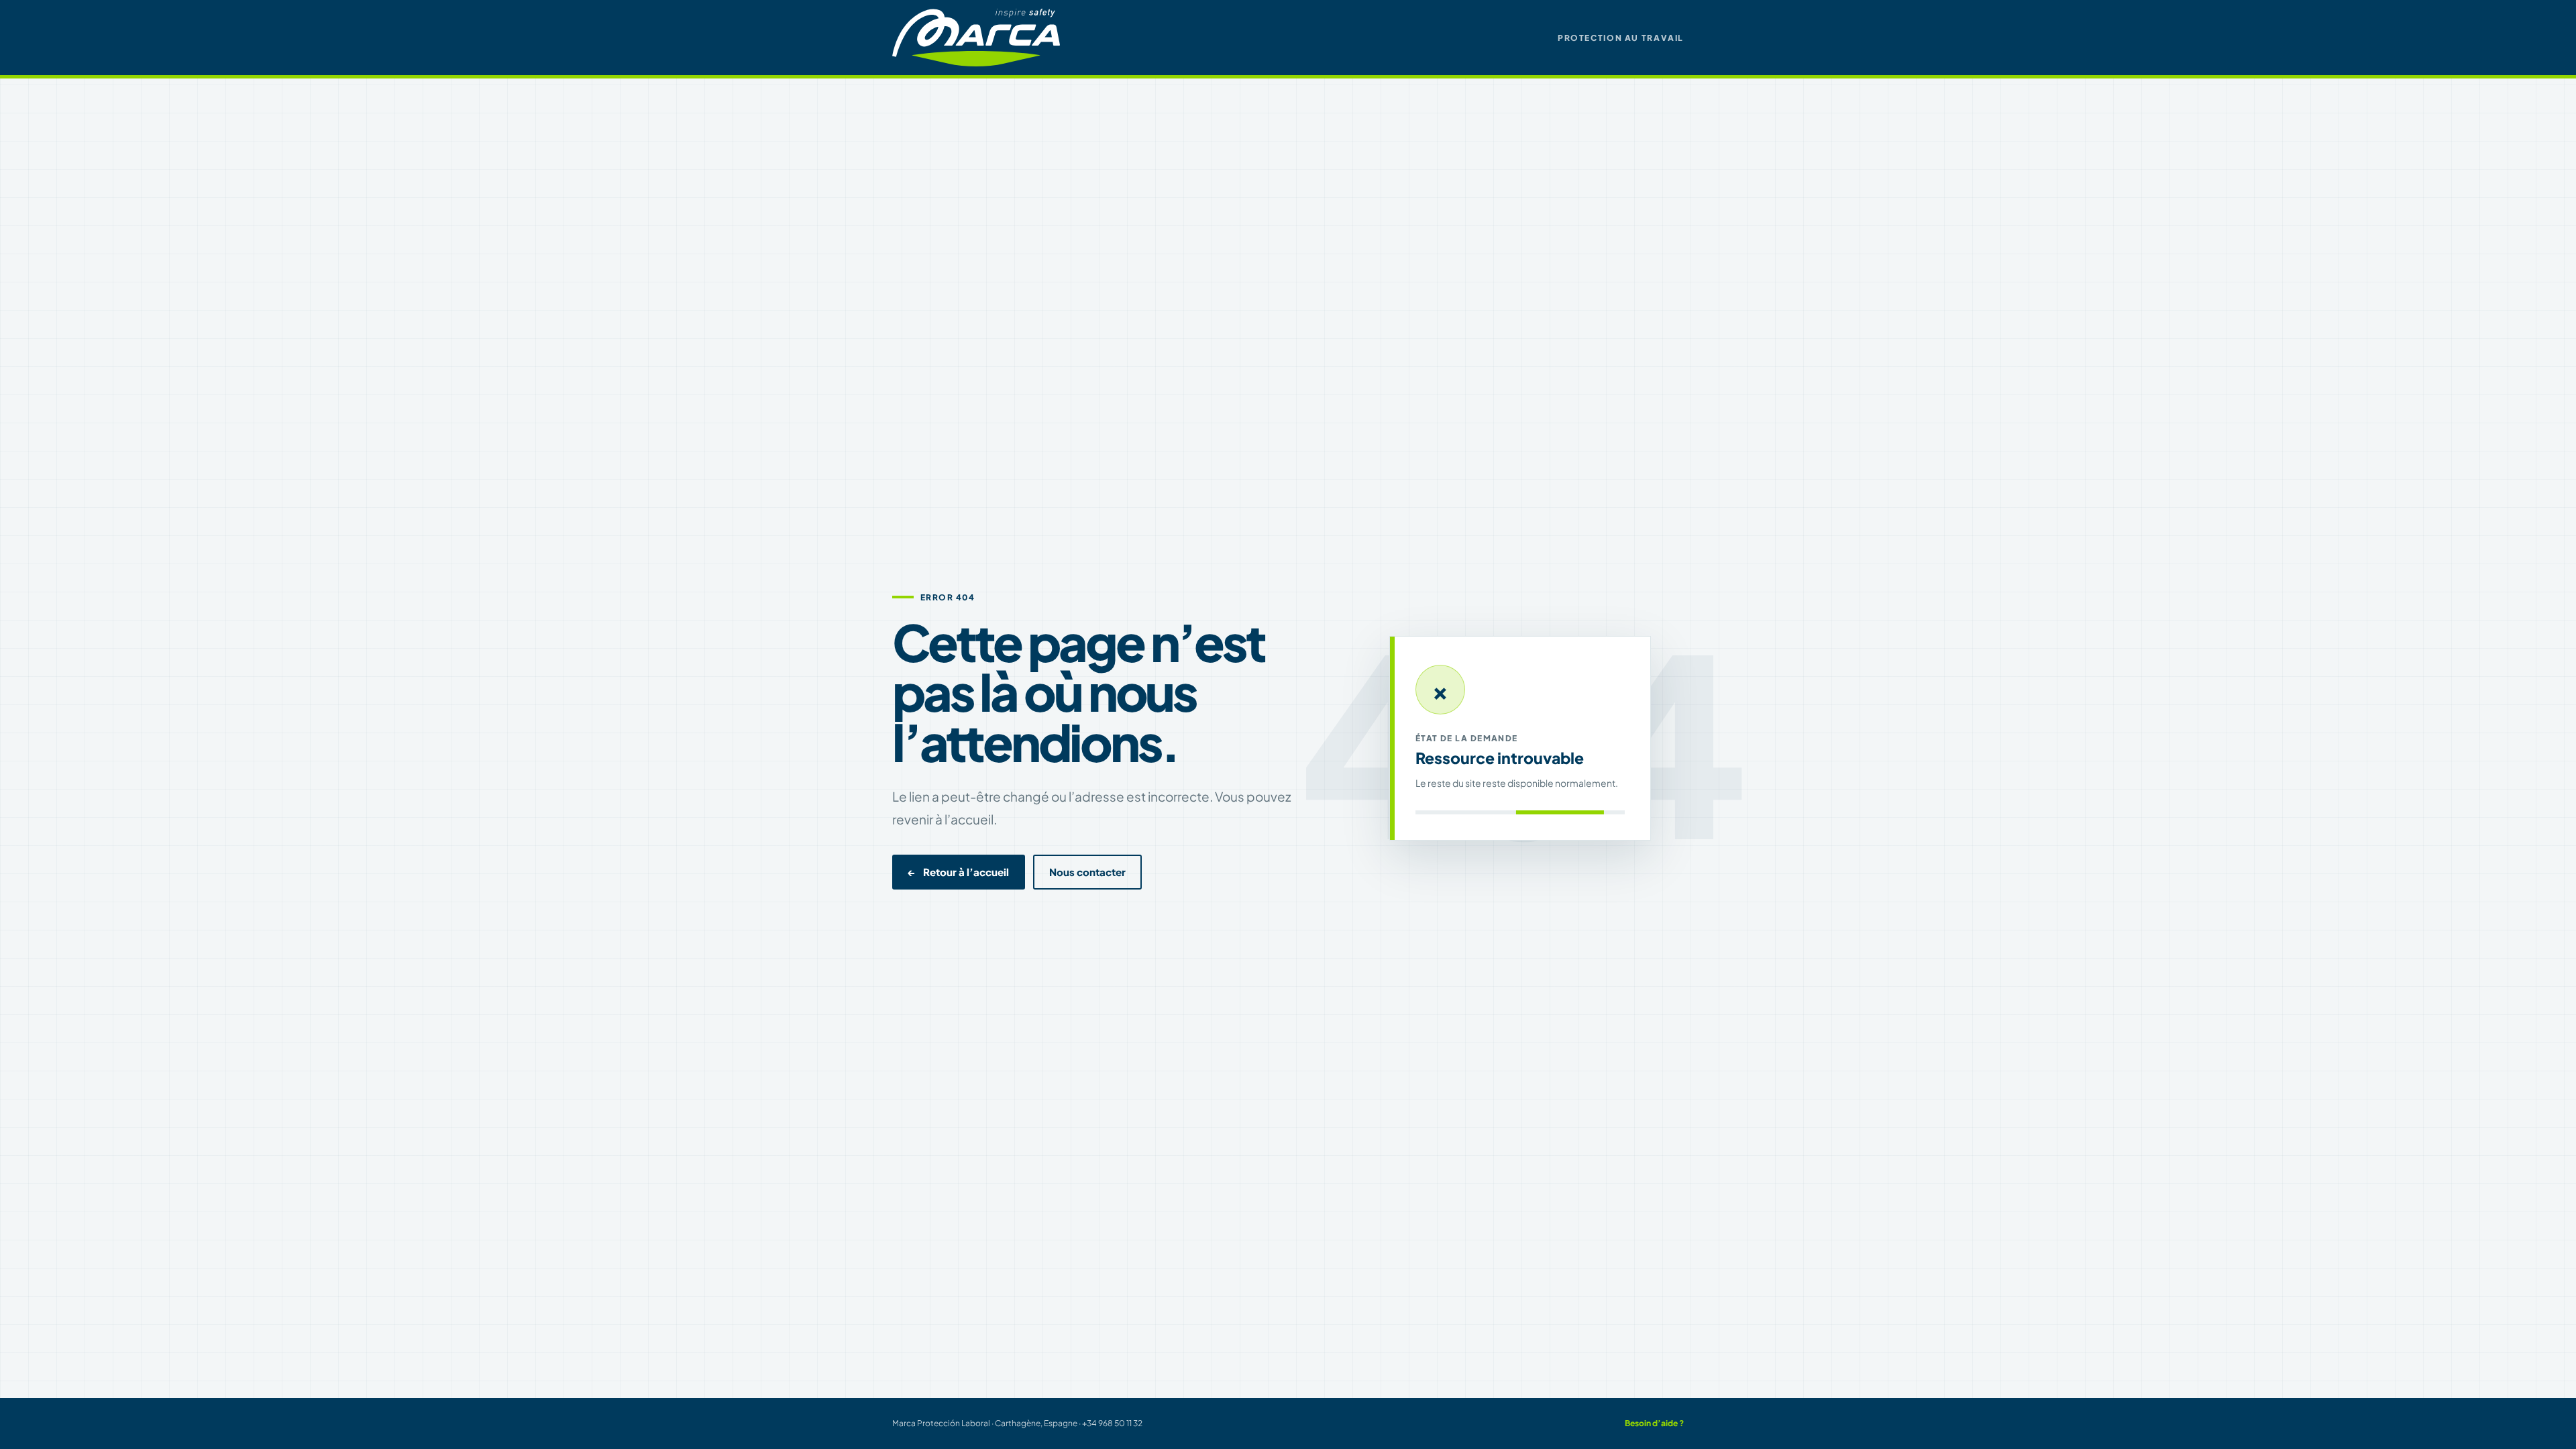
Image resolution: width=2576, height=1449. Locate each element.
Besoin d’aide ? (1654, 1423)
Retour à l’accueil (959, 872)
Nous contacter (1087, 872)
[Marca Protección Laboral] (976, 37)
